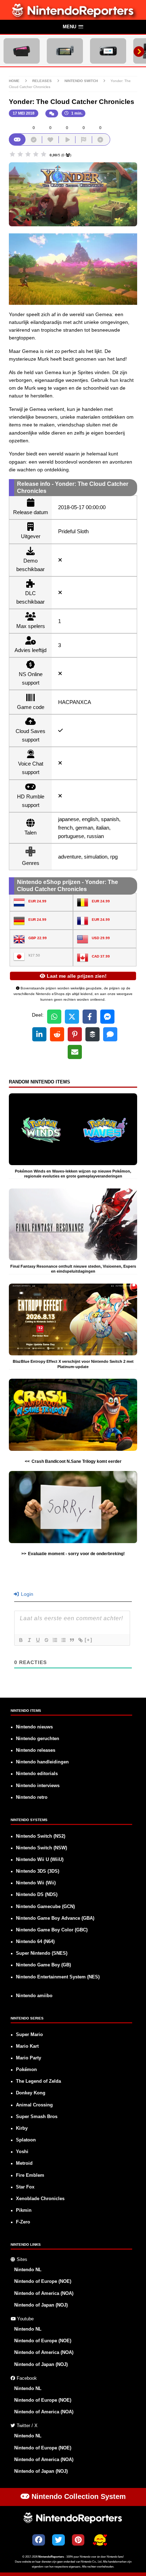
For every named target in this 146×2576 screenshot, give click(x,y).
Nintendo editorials (37, 1774)
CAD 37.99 (101, 956)
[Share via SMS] (110, 1034)
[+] (89, 1640)
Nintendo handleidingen (42, 1762)
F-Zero (23, 2222)
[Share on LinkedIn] (39, 1034)
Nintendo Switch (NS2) (41, 1836)
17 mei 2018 (24, 113)
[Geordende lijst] (55, 1640)
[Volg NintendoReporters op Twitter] (58, 2540)
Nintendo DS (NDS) (37, 1895)
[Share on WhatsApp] (54, 1017)
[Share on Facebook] (90, 1017)
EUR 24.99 (37, 901)
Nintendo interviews (38, 1786)
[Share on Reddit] (57, 1034)
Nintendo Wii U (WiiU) (40, 1860)
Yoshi (22, 2152)
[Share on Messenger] (107, 1017)
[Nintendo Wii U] (108, 51)
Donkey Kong (31, 2093)
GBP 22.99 (38, 938)
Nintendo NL (28, 2270)
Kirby (22, 2128)
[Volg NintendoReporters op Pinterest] (78, 2540)
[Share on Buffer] (92, 1034)
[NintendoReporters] (73, 16)
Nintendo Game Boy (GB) (43, 1965)
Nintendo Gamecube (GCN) (45, 1907)
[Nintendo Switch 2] (22, 51)
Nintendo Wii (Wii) (36, 1883)
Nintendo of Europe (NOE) (43, 2281)
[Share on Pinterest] (75, 1034)
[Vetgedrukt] (21, 1640)
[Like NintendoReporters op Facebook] (39, 2540)
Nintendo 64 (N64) (35, 1942)
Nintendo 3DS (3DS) (38, 1871)
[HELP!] (100, 2541)
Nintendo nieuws (34, 1727)
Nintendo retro (32, 1797)
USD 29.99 (101, 938)
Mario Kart (27, 2046)
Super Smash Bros (37, 2117)
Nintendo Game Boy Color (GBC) (52, 1930)
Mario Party (29, 2058)
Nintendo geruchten (38, 1739)
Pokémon (26, 2070)
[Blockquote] (72, 1640)
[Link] (80, 1640)
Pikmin (24, 2210)
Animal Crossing (34, 2105)
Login (26, 1594)
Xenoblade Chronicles (40, 2199)
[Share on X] (72, 1017)
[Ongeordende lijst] (63, 1640)
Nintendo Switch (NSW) (41, 1848)
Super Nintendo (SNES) (42, 1953)
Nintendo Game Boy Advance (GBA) (55, 1918)
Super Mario (29, 2035)
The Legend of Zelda (38, 2081)
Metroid (24, 2163)
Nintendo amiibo (34, 1996)
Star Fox (25, 2187)
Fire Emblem (30, 2175)
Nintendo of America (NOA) (44, 2293)
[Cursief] (29, 1640)
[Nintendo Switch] (65, 51)
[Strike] (46, 1640)
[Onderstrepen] (38, 1640)
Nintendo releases (36, 1750)
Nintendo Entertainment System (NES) (58, 1977)
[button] (73, 27)
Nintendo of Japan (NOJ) (41, 2305)
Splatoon (26, 2140)
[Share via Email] (75, 1052)
